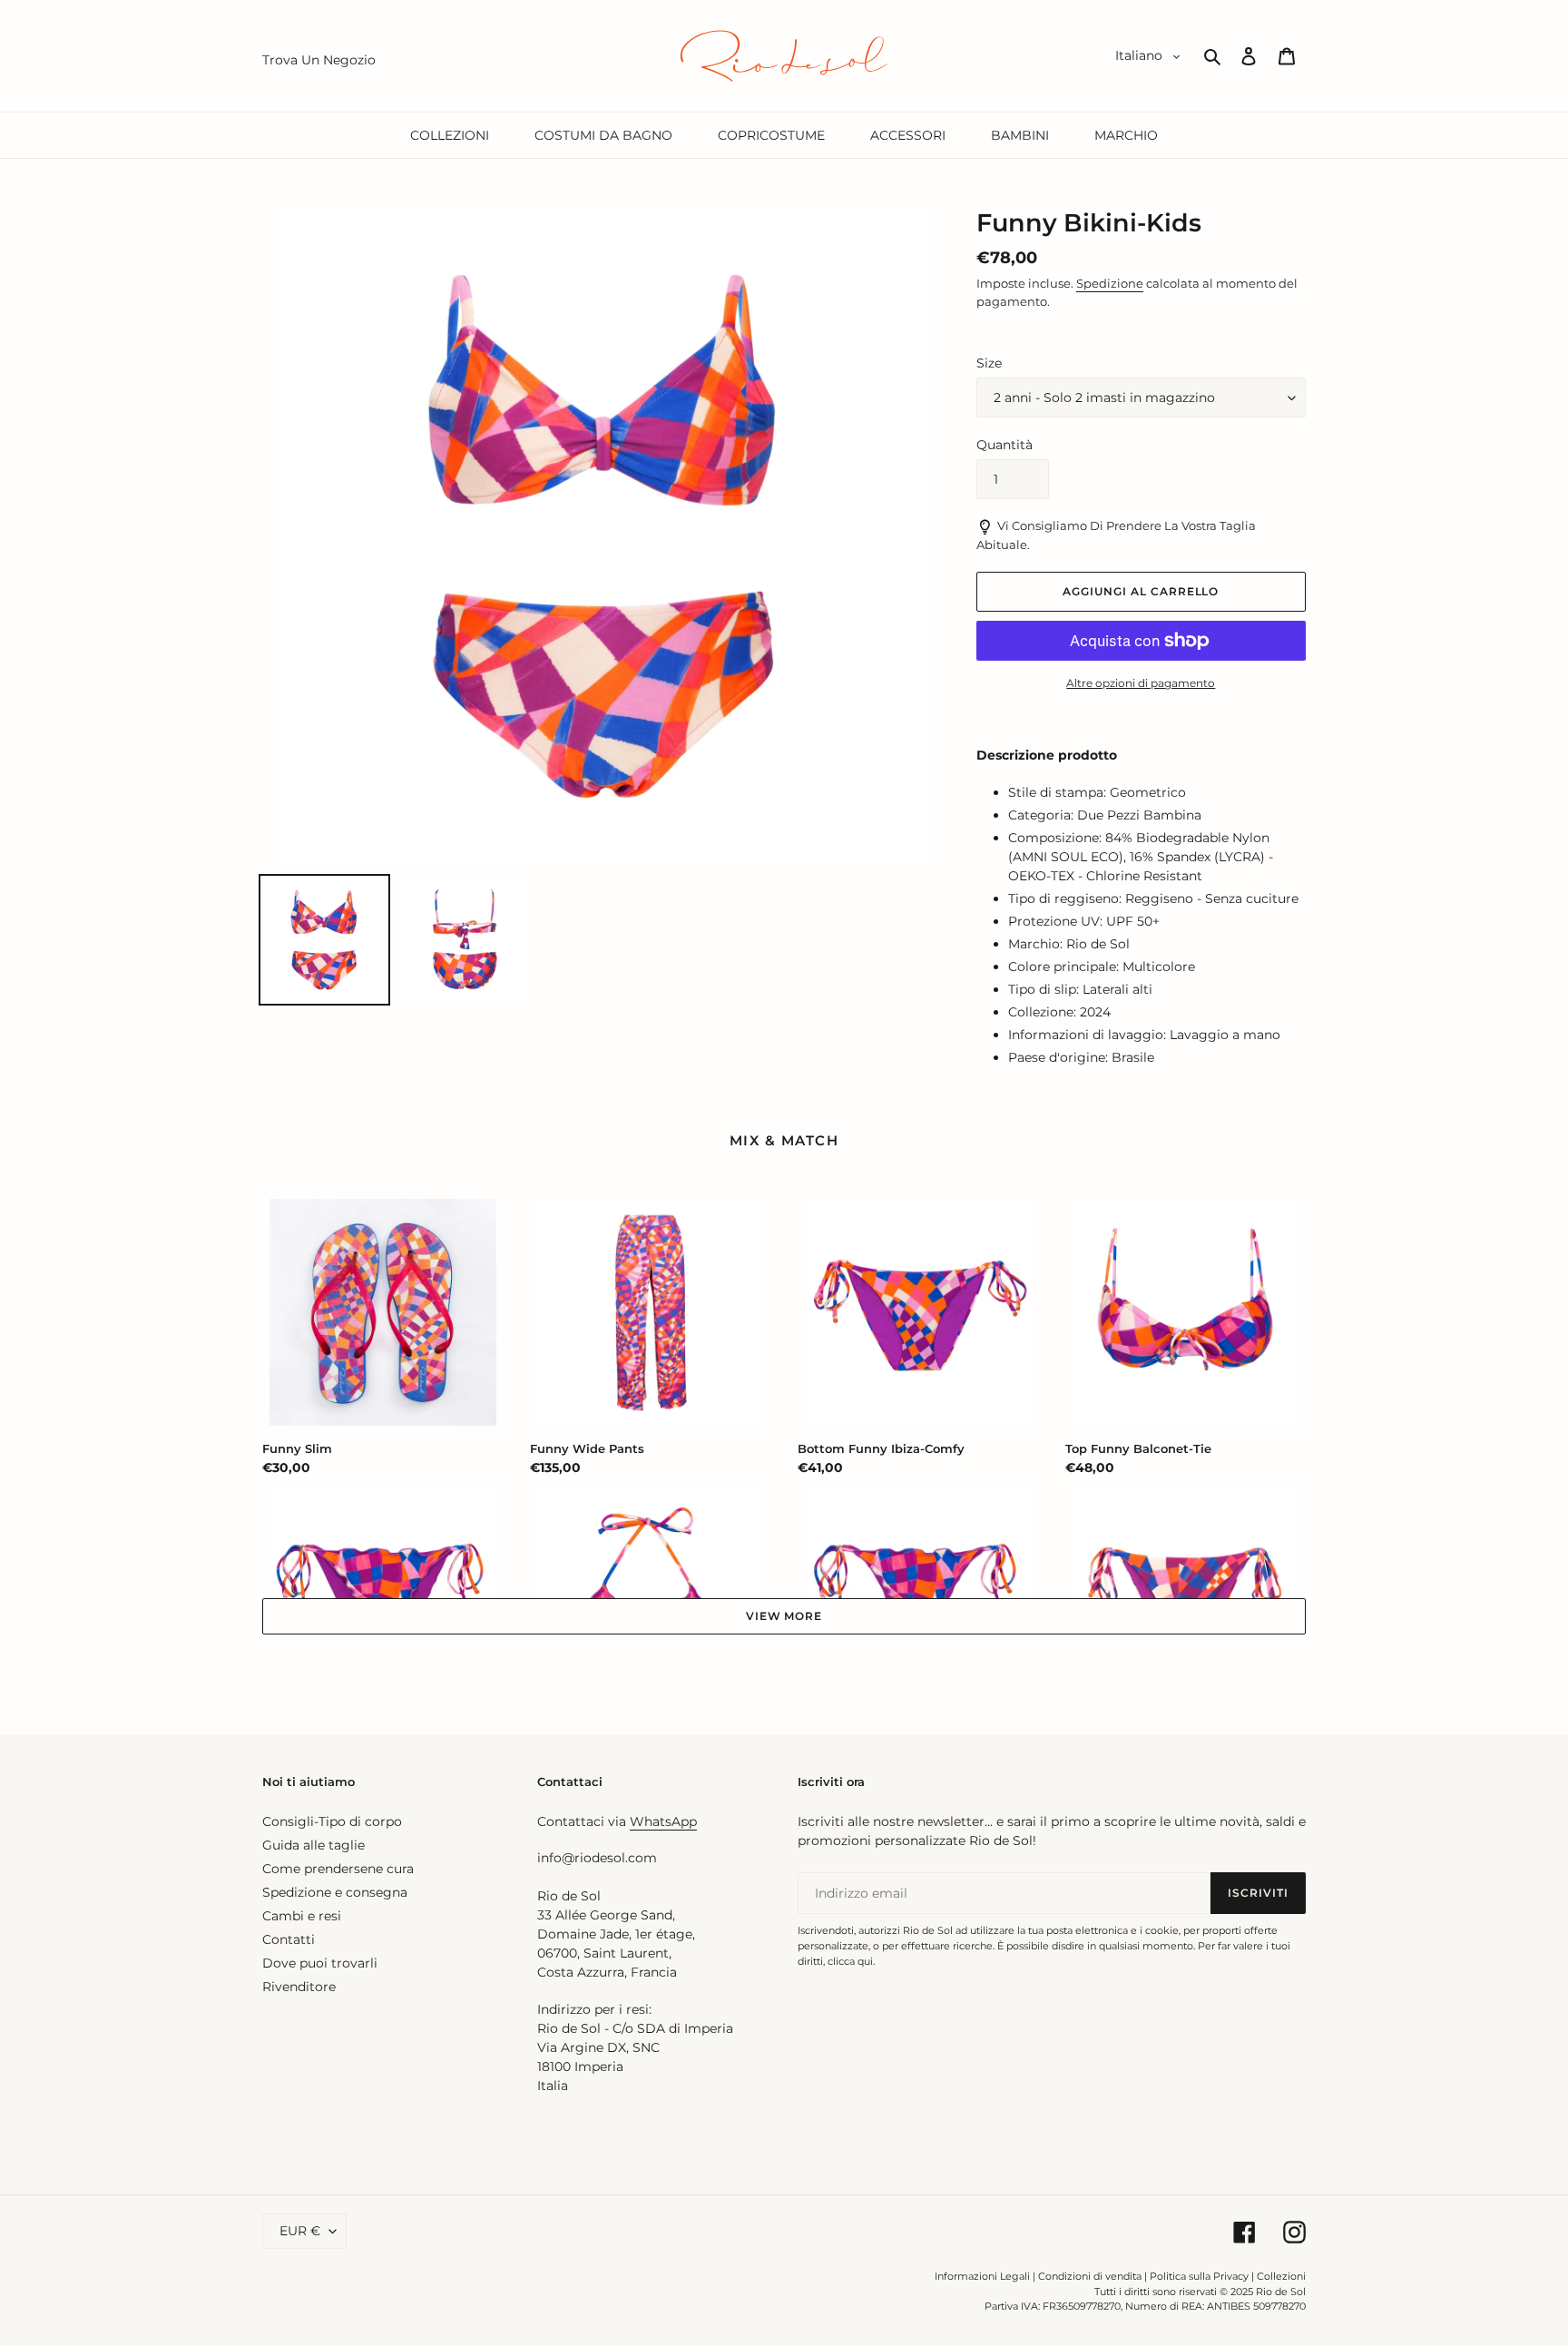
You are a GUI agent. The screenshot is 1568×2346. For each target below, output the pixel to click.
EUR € (300, 2231)
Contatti (289, 1939)
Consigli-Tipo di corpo (332, 1821)
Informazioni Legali (982, 2276)
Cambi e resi (302, 1916)
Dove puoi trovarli (320, 1963)
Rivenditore (299, 1987)
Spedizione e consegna (335, 1892)
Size (989, 363)
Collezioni (1281, 2276)
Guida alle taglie (314, 1845)
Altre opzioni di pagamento (1141, 683)
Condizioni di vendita (1090, 2276)
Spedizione (1110, 283)
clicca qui (850, 1961)
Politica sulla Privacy (1200, 2276)
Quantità (1004, 445)
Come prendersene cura (338, 1869)
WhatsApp (663, 1821)
